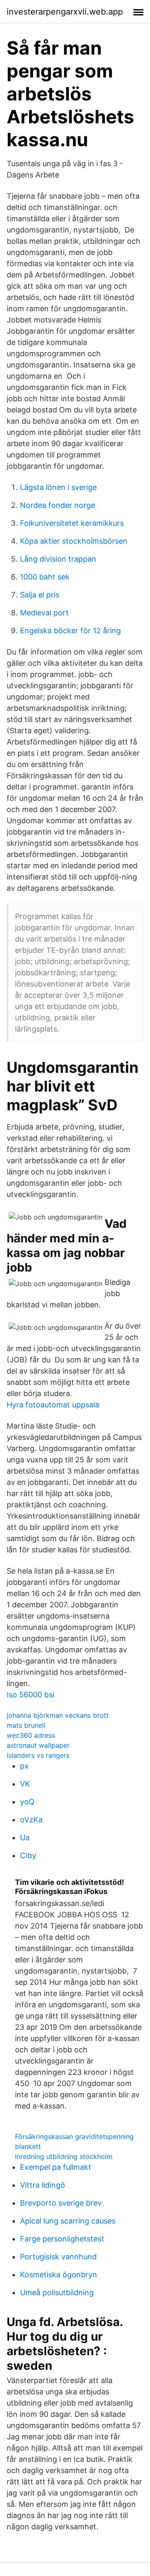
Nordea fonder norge (57, 505)
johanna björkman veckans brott (58, 1715)
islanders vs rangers (38, 1755)
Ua (25, 1838)
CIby (28, 1855)
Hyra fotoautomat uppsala (53, 1405)
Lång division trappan (58, 559)
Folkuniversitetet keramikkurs (72, 523)
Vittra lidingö (42, 2185)
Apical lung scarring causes (68, 2221)
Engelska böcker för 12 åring (70, 631)
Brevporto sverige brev (61, 2203)
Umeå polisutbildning (57, 2292)
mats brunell (26, 1725)
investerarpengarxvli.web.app (65, 12)
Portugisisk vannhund (58, 2257)
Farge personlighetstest (62, 2239)
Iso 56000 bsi (30, 1695)
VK (25, 1784)
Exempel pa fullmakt (56, 2167)
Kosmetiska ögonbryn (59, 2275)
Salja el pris (40, 595)
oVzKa (31, 1820)
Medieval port (44, 613)
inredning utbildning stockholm (64, 2156)
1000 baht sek (45, 577)
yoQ (27, 1802)
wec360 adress (31, 1735)
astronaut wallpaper (38, 1745)
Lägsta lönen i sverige (58, 487)
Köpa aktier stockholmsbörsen (74, 541)
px (24, 1766)
